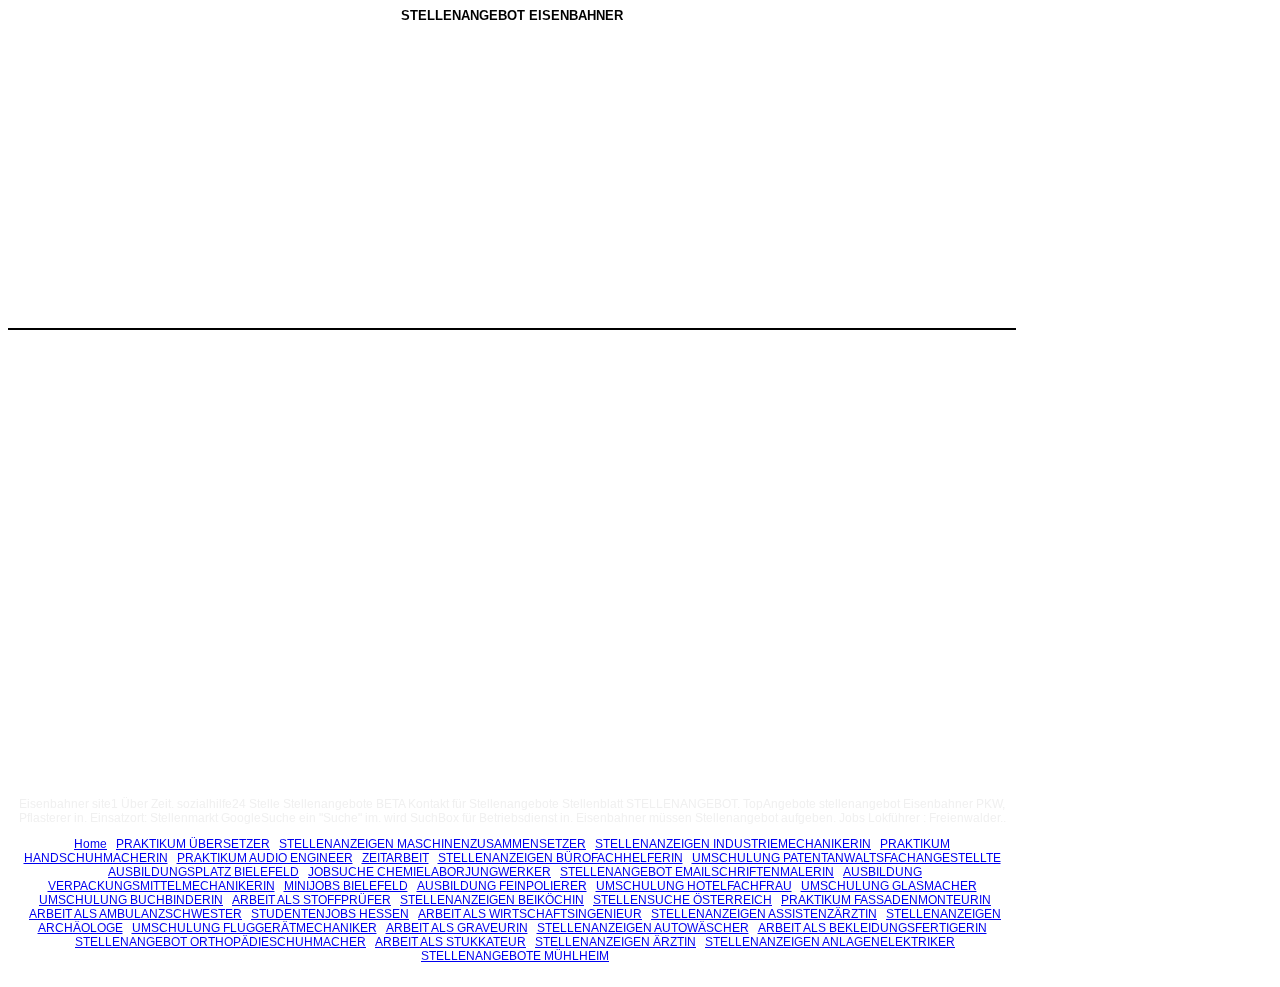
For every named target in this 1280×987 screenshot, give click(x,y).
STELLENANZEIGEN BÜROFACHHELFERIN (560, 858)
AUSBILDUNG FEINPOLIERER (502, 886)
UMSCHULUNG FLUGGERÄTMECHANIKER (254, 928)
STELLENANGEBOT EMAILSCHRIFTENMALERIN (697, 872)
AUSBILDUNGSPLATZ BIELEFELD (203, 872)
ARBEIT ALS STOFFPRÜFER (311, 900)
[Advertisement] (343, 179)
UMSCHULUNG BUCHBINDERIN (131, 900)
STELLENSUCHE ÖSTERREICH (682, 900)
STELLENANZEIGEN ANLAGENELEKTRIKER (830, 942)
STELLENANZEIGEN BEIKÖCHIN (492, 900)
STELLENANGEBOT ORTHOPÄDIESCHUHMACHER (220, 942)
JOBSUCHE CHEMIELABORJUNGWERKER (429, 872)
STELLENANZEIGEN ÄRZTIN (615, 942)
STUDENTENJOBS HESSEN (330, 914)
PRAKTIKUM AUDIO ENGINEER (265, 858)
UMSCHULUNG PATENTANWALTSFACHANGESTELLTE (846, 858)
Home (90, 844)
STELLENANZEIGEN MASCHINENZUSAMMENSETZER (432, 844)
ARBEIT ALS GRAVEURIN (457, 928)
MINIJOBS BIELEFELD (346, 886)
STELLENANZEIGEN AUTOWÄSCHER (643, 928)
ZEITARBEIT (395, 858)
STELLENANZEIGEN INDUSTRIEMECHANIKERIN (733, 844)
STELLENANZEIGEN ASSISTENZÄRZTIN (764, 914)
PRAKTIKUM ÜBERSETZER (193, 844)
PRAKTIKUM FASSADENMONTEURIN (886, 900)
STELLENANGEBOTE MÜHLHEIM (515, 956)
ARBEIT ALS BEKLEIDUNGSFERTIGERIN (872, 928)
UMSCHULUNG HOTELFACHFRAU (694, 886)
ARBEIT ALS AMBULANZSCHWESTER (135, 914)
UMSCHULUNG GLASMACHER (889, 886)
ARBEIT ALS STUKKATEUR (450, 942)
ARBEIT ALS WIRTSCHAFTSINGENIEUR (530, 914)
